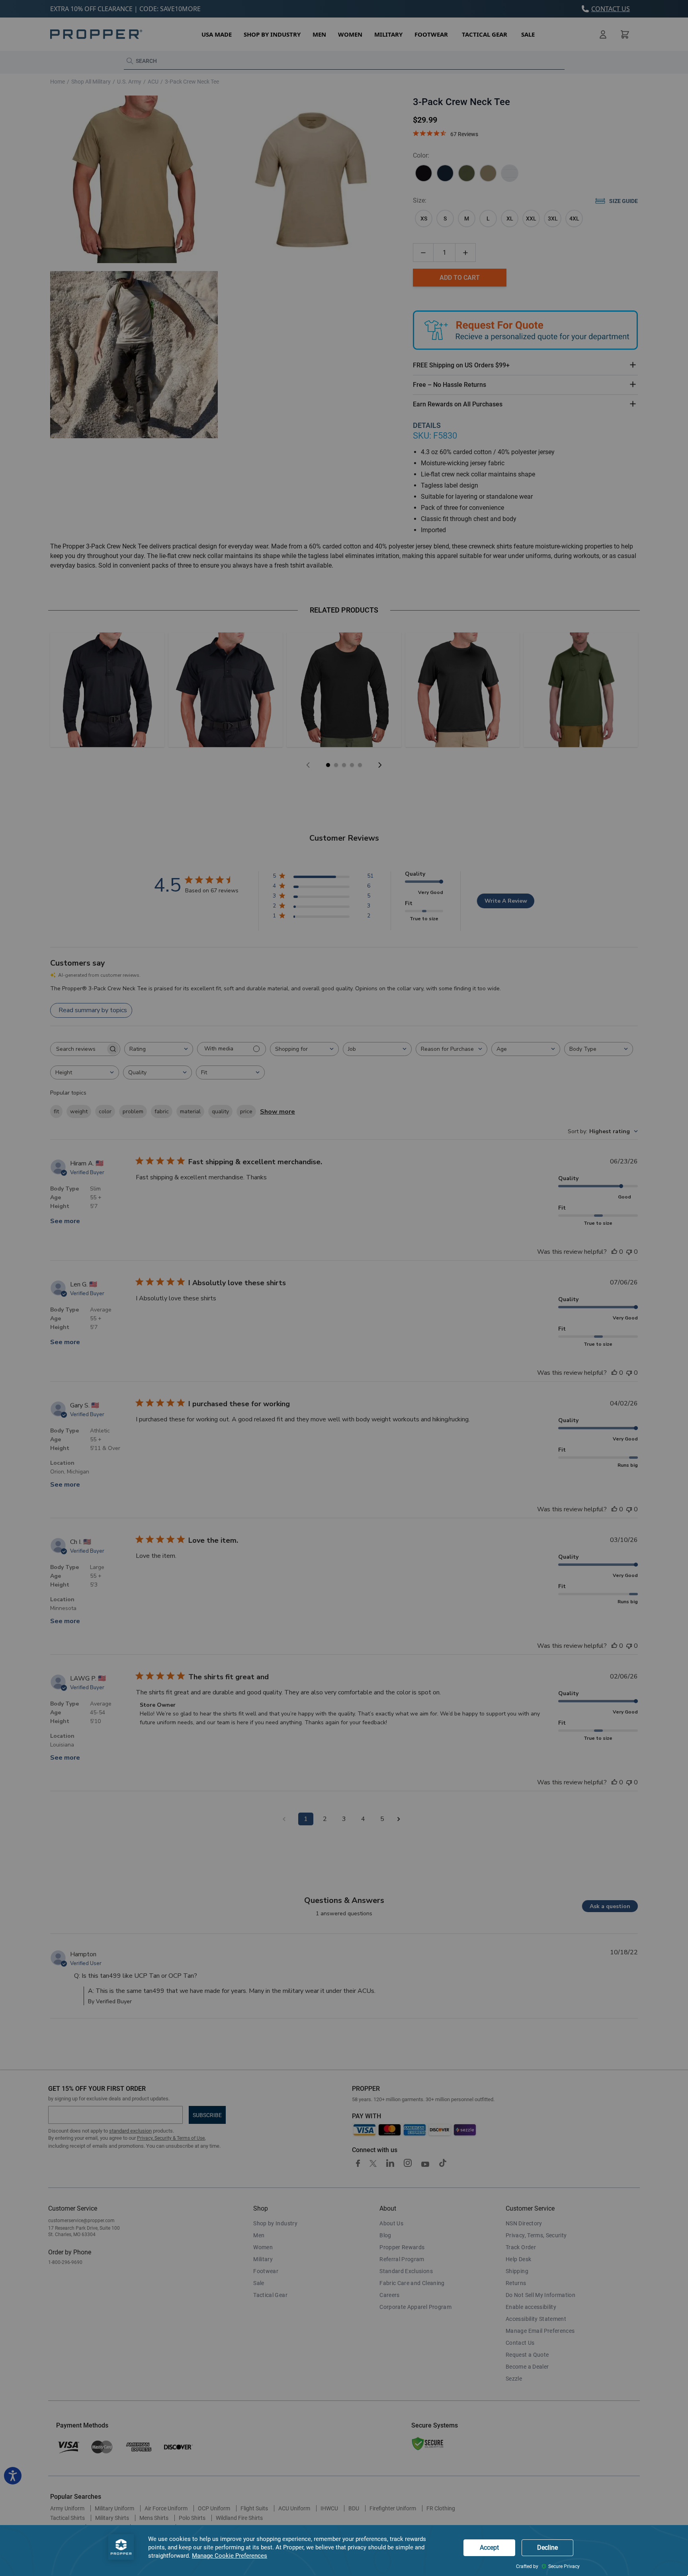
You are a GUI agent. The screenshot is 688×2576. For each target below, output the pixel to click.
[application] (344, 2551)
